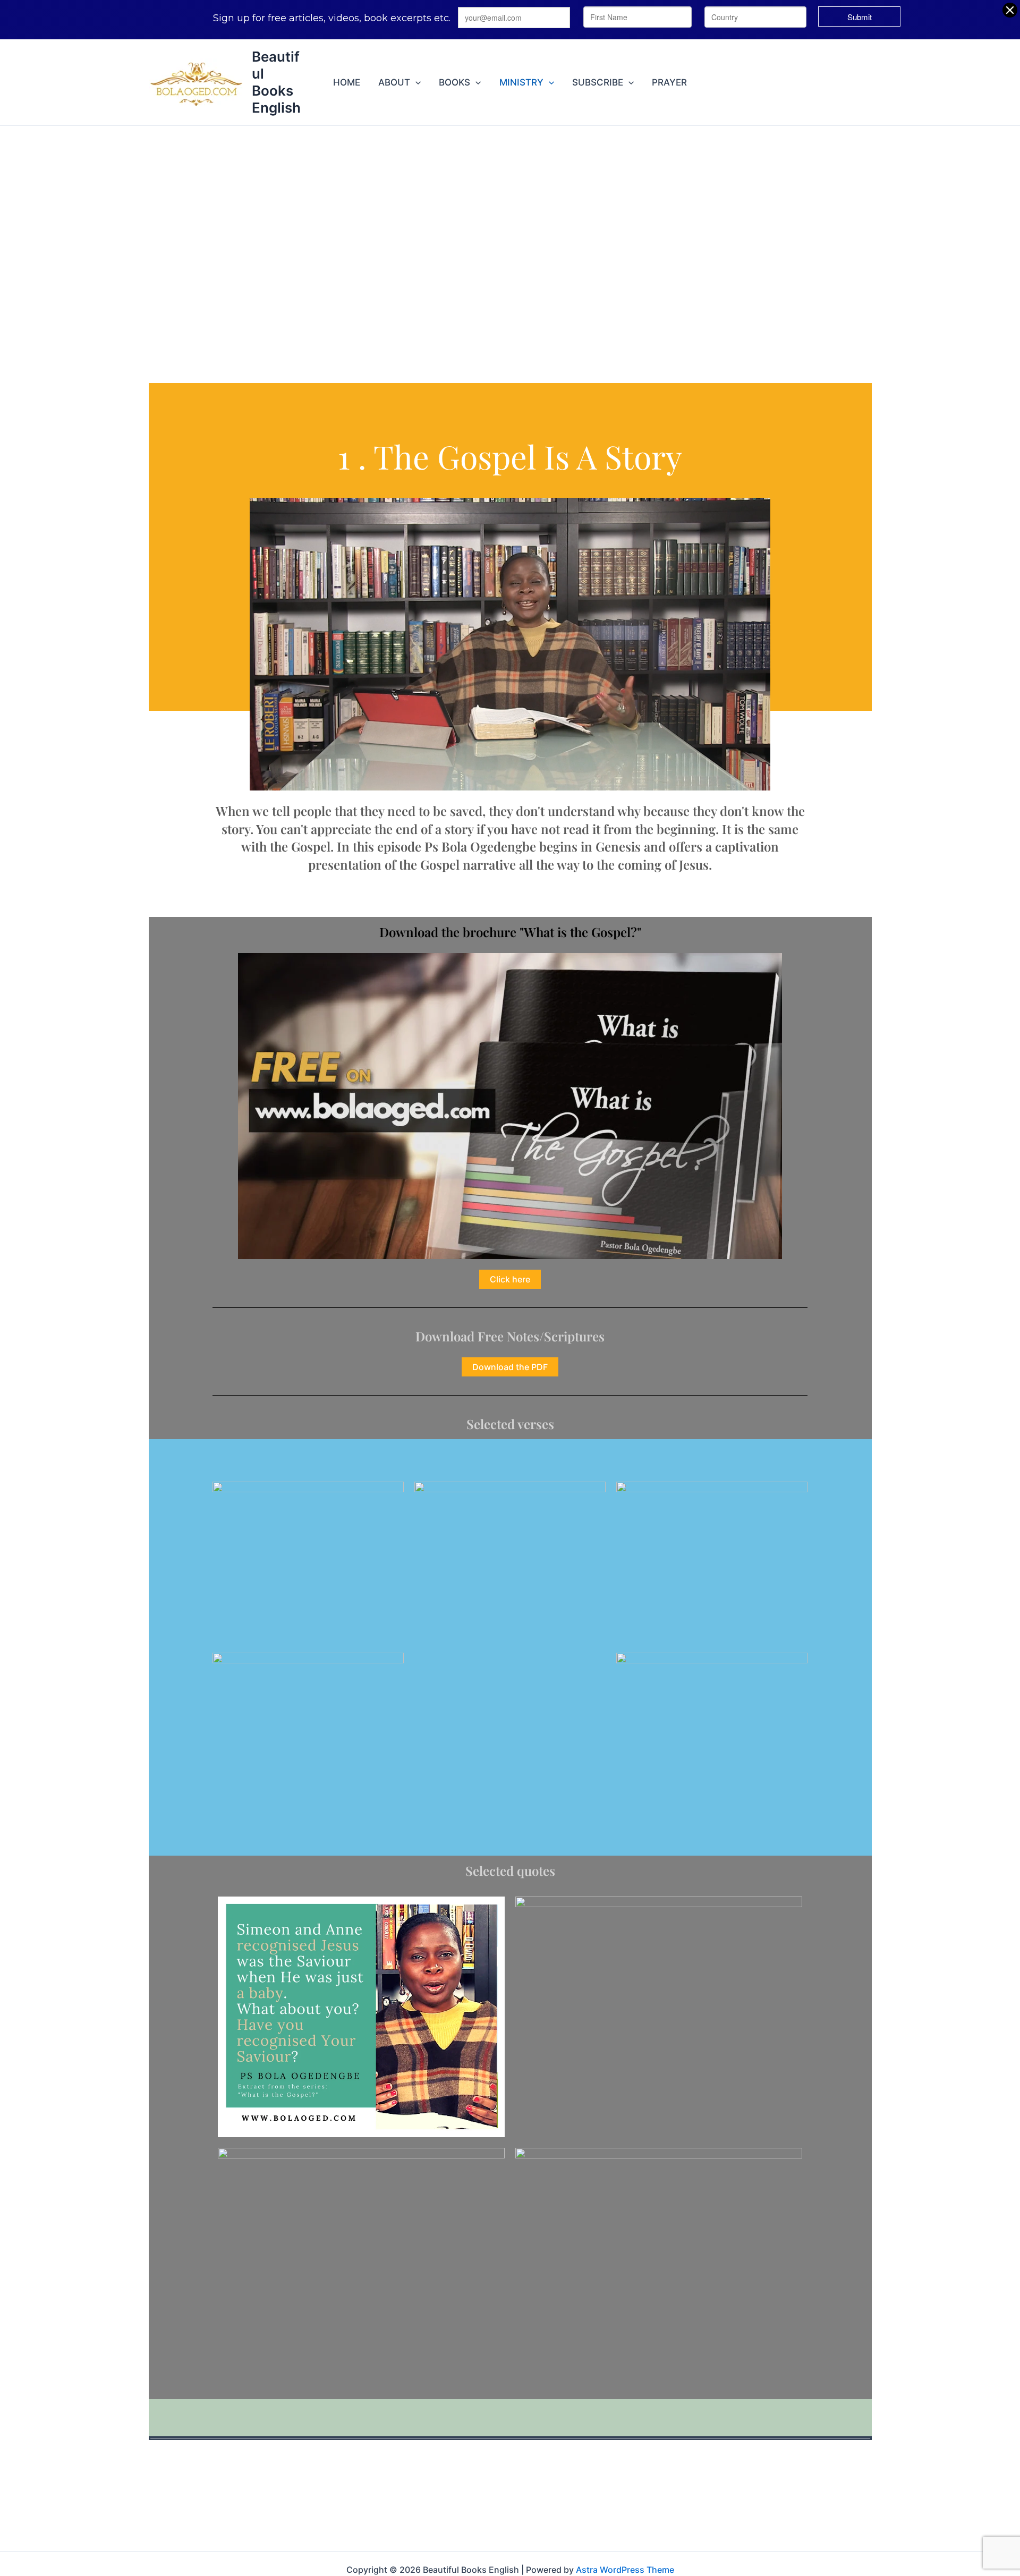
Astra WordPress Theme (625, 2570)
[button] (415, 82)
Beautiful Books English (276, 82)
